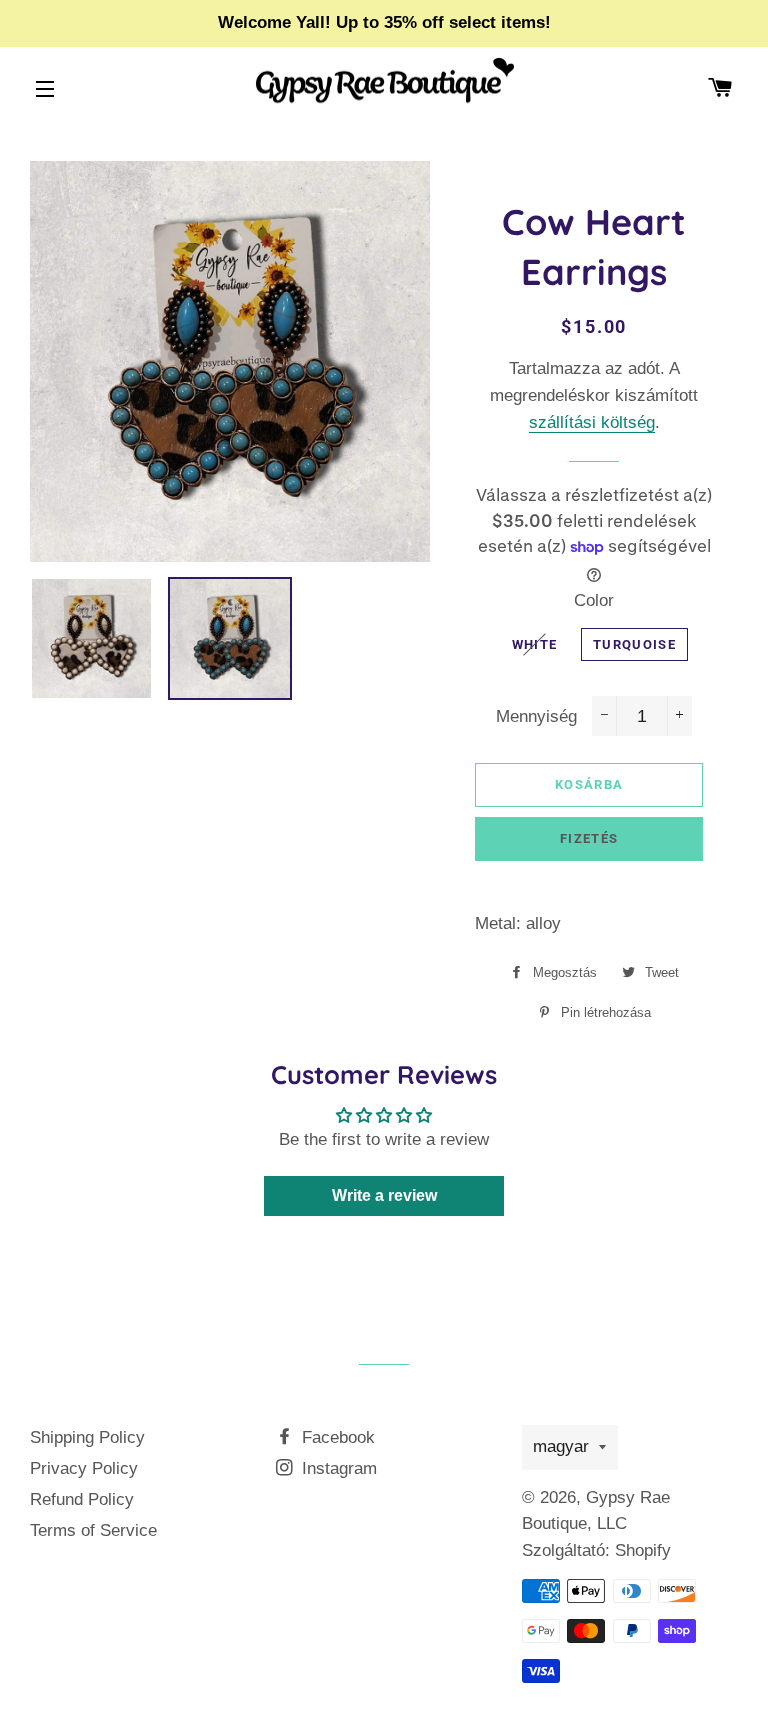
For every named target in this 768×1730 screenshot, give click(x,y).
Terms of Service (93, 1530)
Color (594, 600)
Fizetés (589, 838)
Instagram (337, 1468)
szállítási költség (592, 422)
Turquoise (634, 644)
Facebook (336, 1437)
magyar (561, 1446)
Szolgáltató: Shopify (596, 1550)
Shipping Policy (87, 1437)
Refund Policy (82, 1499)
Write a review (384, 1195)
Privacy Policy (84, 1468)
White (535, 644)
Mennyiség (536, 716)
